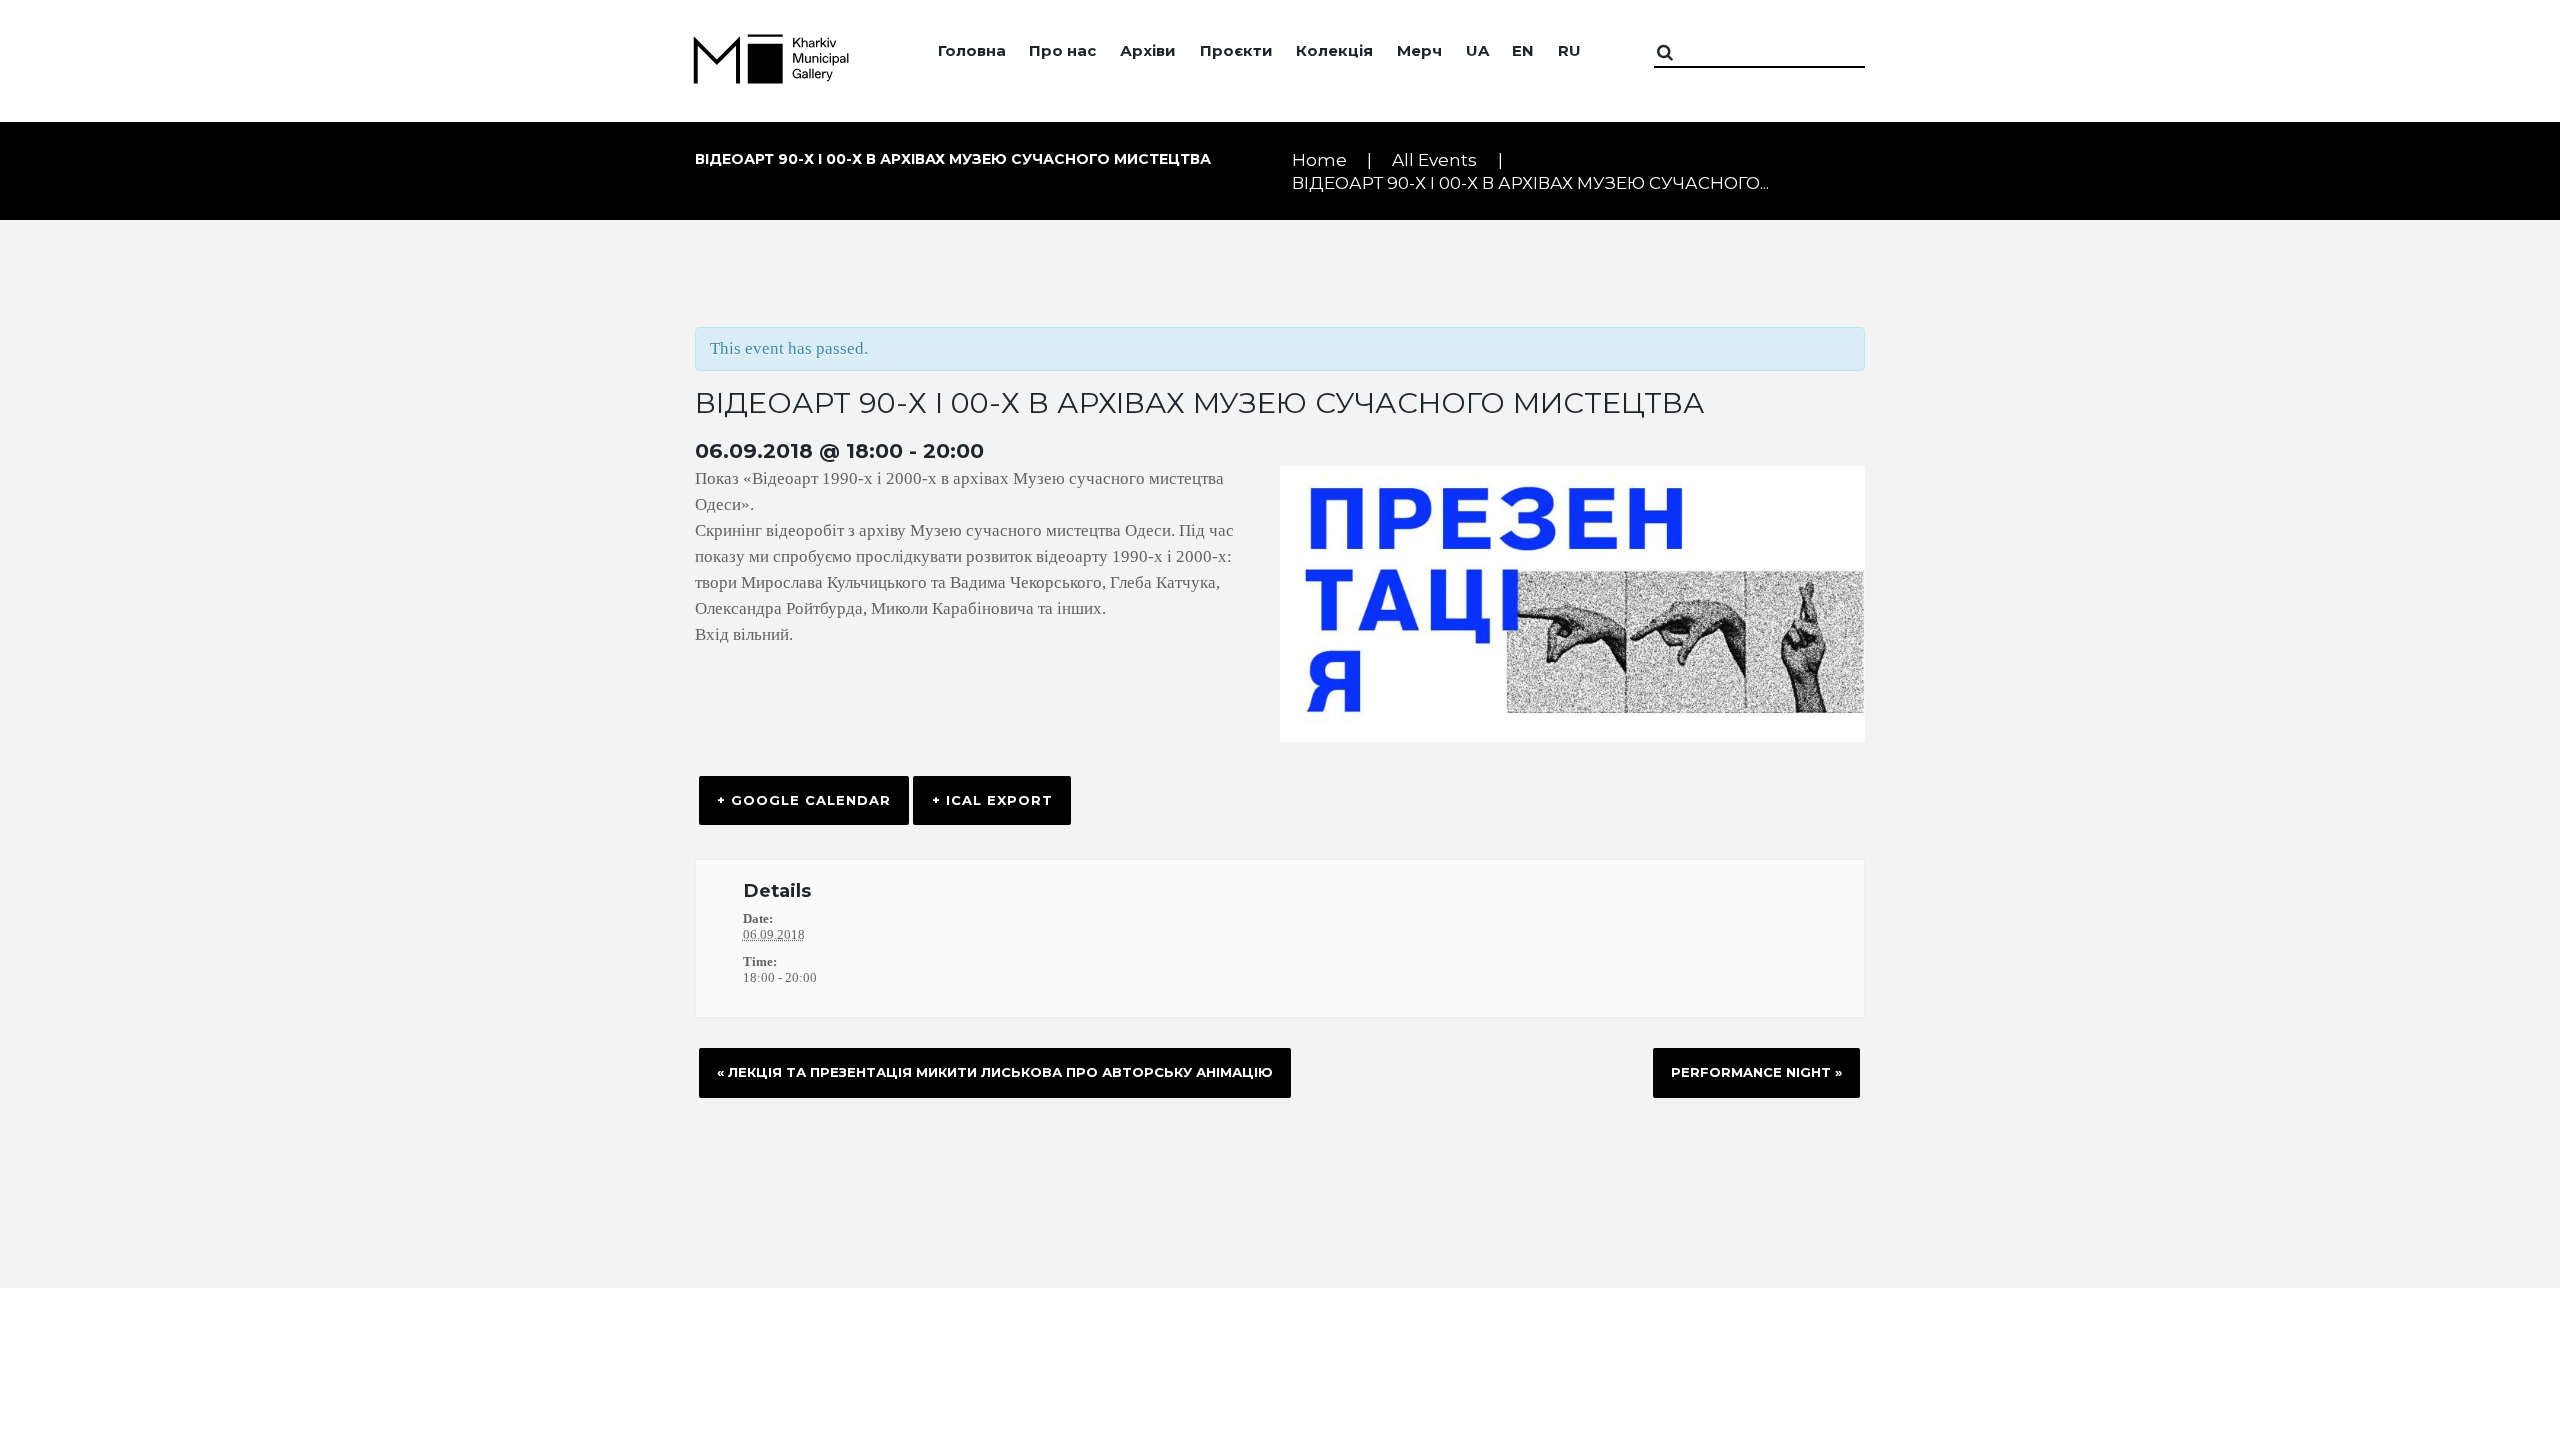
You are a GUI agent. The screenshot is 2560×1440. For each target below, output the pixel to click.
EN (1523, 50)
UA (1477, 50)
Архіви (1148, 50)
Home (1319, 160)
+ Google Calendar (804, 800)
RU (1569, 50)
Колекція (1334, 50)
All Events (1434, 160)
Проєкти (1236, 50)
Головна (972, 50)
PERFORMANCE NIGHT (1756, 1072)
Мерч (1419, 50)
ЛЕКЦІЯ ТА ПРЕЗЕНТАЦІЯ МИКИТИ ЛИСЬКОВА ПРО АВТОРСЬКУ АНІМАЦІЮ (995, 1072)
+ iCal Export (992, 800)
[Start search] (1674, 53)
